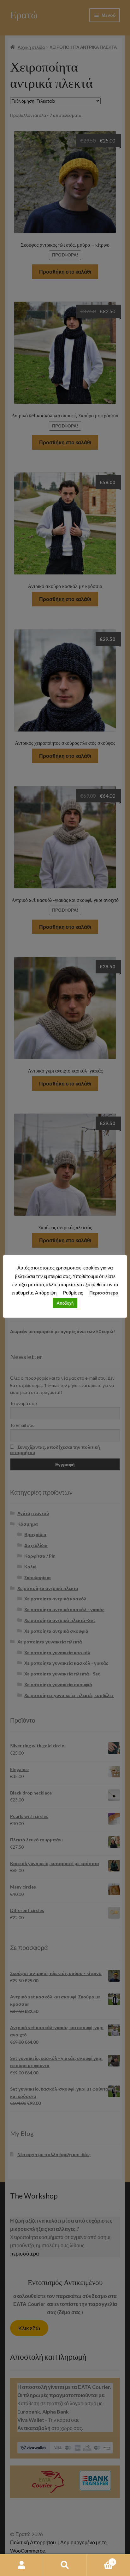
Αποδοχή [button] (65, 1303)
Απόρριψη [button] (46, 1293)
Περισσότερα (104, 1293)
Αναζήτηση (65, 2565)
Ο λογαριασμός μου (22, 2565)
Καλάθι (100, 2560)
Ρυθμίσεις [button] (73, 1293)
